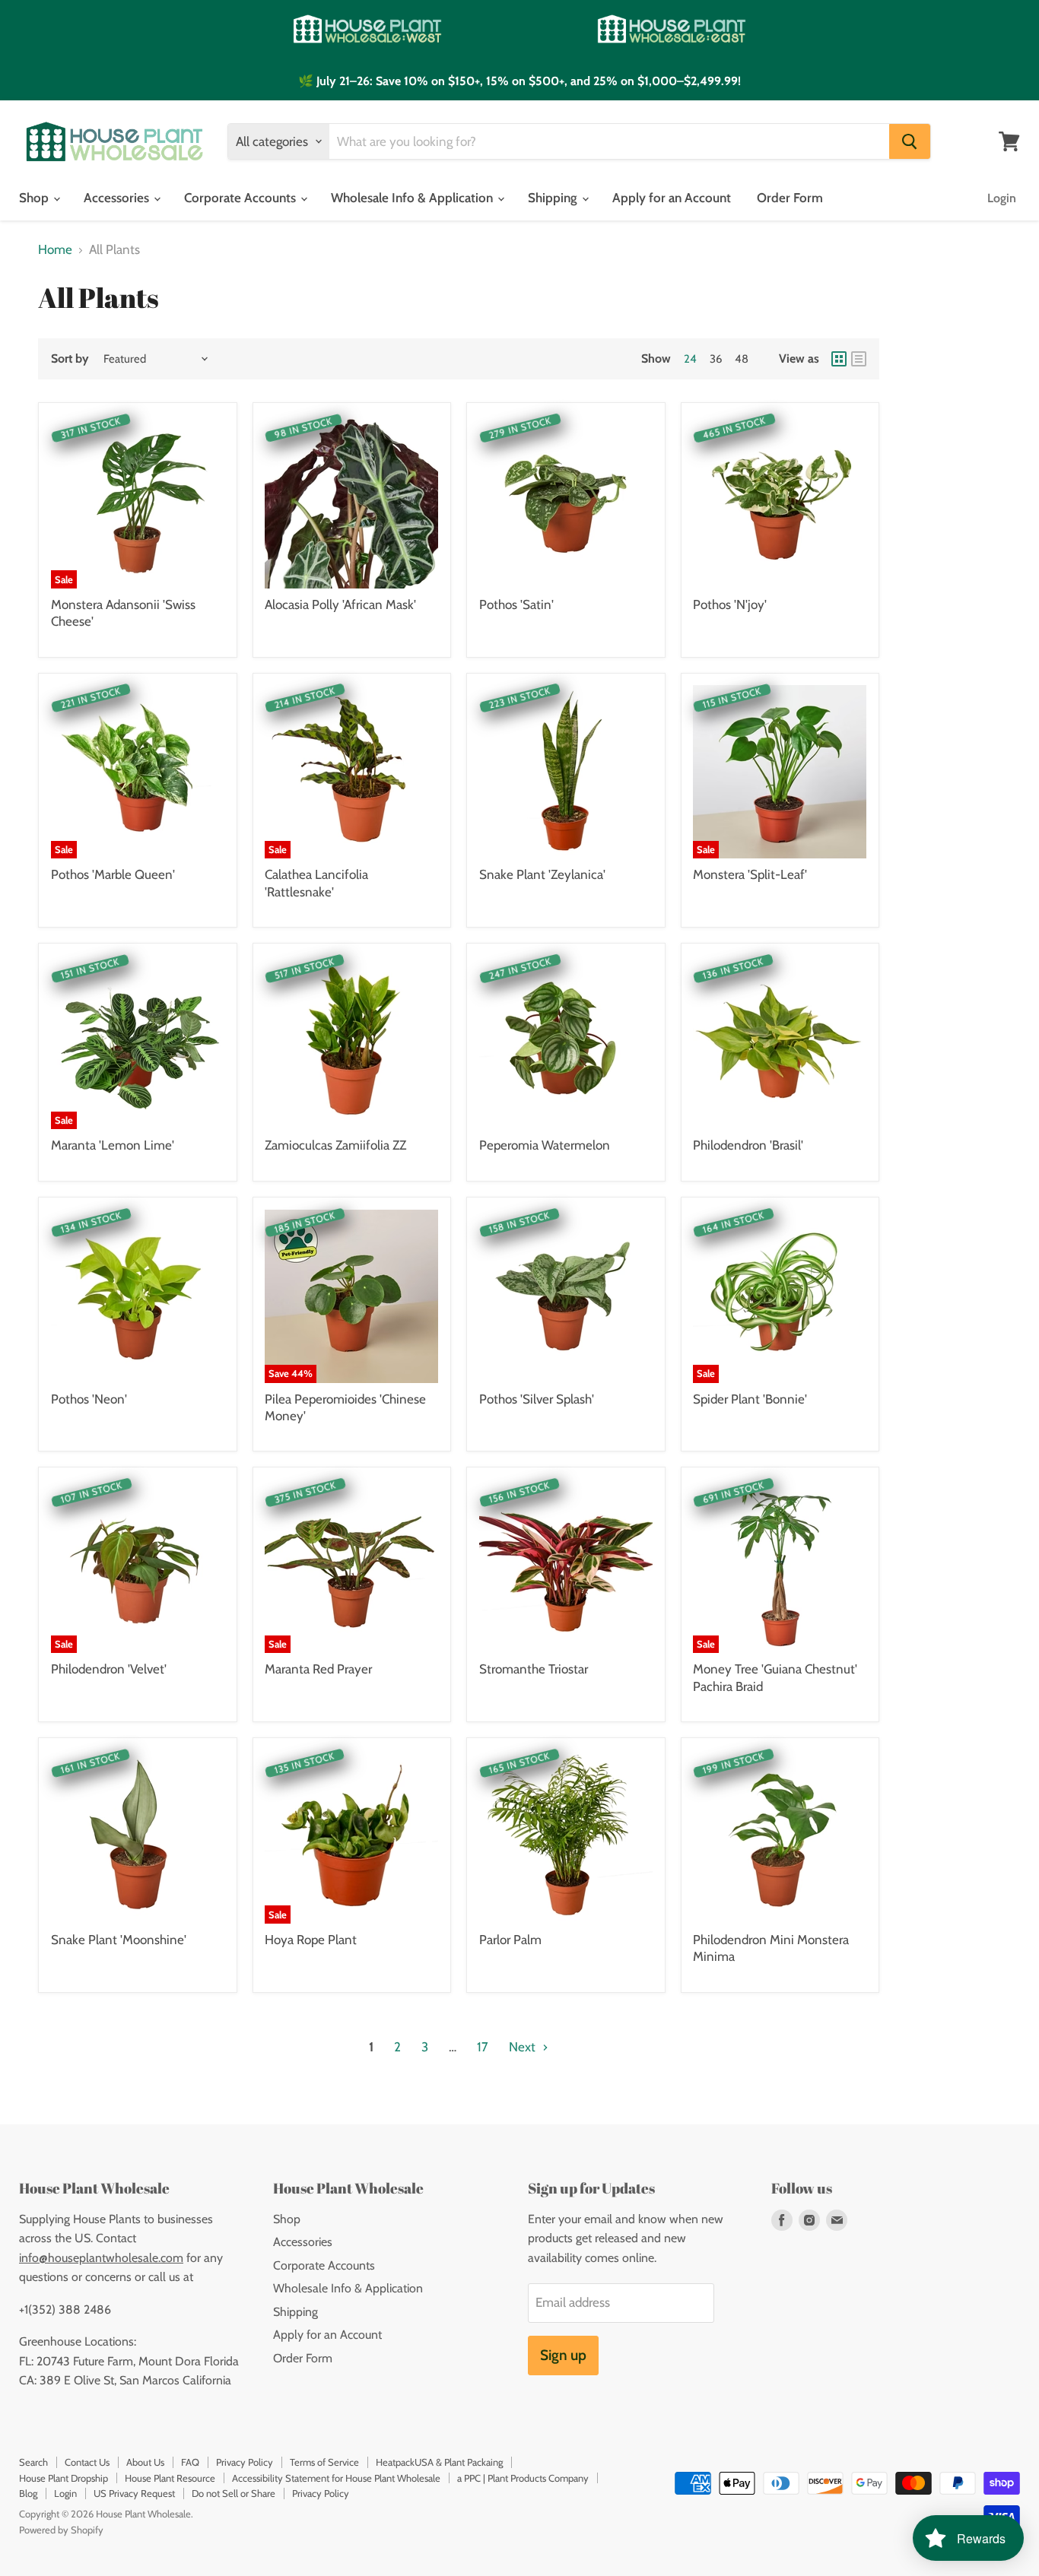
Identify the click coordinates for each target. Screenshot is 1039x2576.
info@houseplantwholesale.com (101, 2258)
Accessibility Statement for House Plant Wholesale (336, 2478)
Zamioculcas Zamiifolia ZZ (335, 1145)
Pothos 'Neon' (89, 1399)
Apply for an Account (672, 198)
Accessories (118, 198)
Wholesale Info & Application (413, 198)
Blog (28, 2493)
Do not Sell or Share (234, 2493)
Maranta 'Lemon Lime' (113, 1145)
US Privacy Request (134, 2493)
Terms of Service (324, 2462)
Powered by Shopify (61, 2530)
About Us (145, 2462)
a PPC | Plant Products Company (523, 2478)
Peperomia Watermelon (545, 1145)
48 (742, 359)
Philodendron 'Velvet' (109, 1669)
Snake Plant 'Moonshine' (119, 1940)
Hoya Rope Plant (311, 1940)
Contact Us (87, 2462)
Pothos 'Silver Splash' (537, 1399)
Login (1002, 198)
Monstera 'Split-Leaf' (750, 874)
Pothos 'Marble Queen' (113, 874)
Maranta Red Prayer (318, 1669)
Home (55, 250)
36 (716, 359)
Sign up (563, 2355)
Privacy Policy (245, 2462)
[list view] (859, 359)
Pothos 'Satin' (516, 604)
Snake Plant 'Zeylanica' (542, 874)
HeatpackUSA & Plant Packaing (439, 2462)
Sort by (70, 359)
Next (524, 2047)
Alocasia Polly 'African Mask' (340, 604)
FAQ (190, 2462)
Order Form (790, 198)
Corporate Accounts (241, 198)
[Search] (910, 141)
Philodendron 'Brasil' (748, 1145)
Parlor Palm (510, 1940)
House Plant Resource (170, 2478)
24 (690, 359)
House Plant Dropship (64, 2478)
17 (483, 2047)
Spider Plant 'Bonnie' (750, 1399)
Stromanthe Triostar (534, 1669)
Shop (35, 198)
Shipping (554, 198)
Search (33, 2462)
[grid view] (839, 359)
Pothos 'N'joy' (730, 604)
